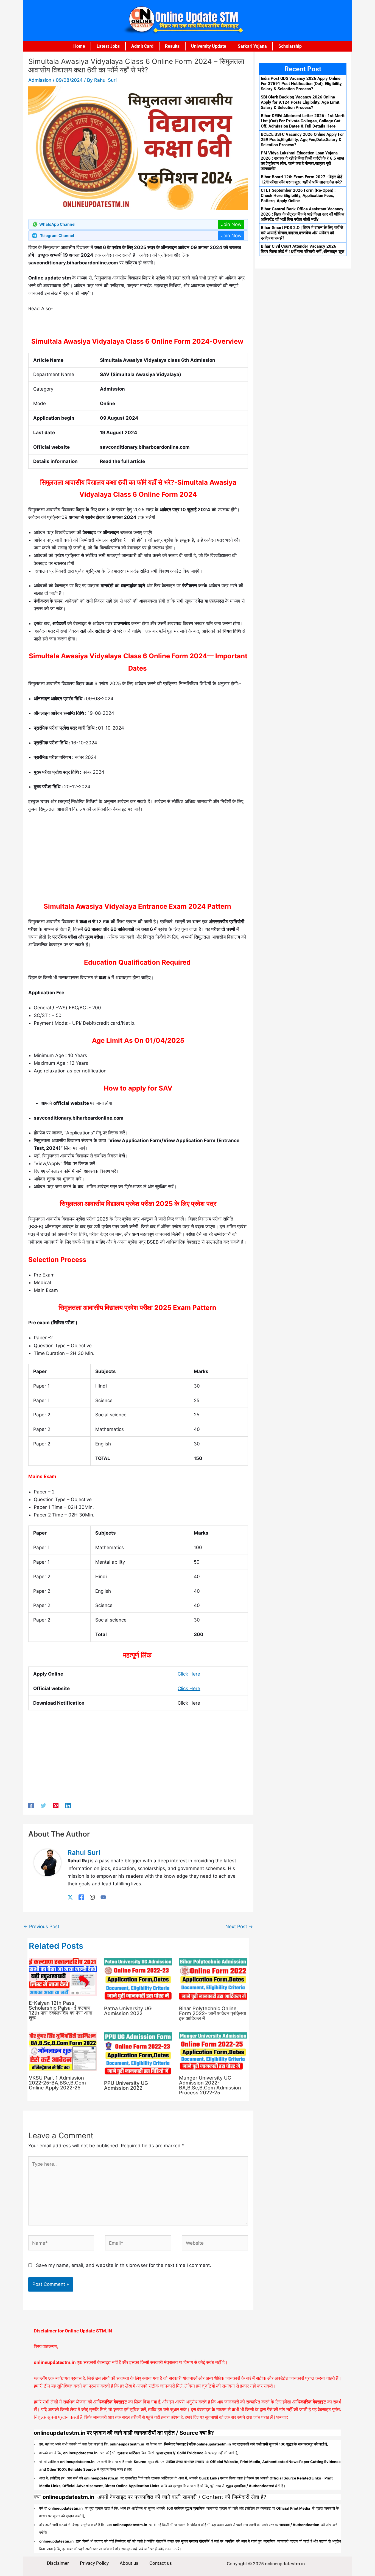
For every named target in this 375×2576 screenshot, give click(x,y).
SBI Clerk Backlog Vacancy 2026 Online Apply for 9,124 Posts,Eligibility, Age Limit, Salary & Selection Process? (301, 102)
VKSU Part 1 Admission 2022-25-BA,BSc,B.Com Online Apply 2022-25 (57, 2083)
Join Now (231, 224)
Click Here (189, 1674)
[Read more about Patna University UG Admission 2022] (138, 1979)
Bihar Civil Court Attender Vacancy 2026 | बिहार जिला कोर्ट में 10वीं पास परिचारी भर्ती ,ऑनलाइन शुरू (303, 249)
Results (172, 46)
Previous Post (41, 1927)
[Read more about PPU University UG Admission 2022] (138, 2054)
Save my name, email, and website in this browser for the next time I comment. (124, 2265)
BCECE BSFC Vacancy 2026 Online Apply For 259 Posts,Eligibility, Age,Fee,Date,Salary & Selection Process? (302, 140)
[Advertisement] (138, 859)
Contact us (161, 2563)
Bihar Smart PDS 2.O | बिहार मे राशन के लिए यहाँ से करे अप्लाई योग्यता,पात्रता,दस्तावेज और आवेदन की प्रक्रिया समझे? (302, 233)
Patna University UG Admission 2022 (128, 2011)
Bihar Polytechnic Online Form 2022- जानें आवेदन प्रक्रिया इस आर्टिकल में (212, 2013)
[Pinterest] (56, 1805)
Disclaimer (58, 2563)
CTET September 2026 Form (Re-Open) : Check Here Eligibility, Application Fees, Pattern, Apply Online (298, 196)
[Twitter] (43, 1805)
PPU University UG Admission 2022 (126, 2085)
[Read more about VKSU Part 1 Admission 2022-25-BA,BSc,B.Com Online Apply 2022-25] (63, 2051)
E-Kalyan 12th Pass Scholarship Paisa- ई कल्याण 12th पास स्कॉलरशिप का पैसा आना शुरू (61, 2010)
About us (129, 2563)
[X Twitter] (70, 1897)
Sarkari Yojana (252, 46)
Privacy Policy (94, 2563)
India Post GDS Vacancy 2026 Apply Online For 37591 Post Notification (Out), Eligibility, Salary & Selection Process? (302, 84)
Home (79, 46)
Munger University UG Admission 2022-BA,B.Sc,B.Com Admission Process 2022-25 (210, 2085)
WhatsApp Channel (57, 224)
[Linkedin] (68, 1805)
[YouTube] (103, 1897)
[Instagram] (92, 1897)
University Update (209, 46)
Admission (40, 80)
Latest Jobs (108, 46)
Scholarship (290, 46)
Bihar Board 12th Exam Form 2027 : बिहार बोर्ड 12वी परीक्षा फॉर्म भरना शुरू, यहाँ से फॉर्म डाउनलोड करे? (302, 180)
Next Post (239, 1927)
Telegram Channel (57, 235)
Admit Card (142, 46)
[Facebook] (31, 1805)
